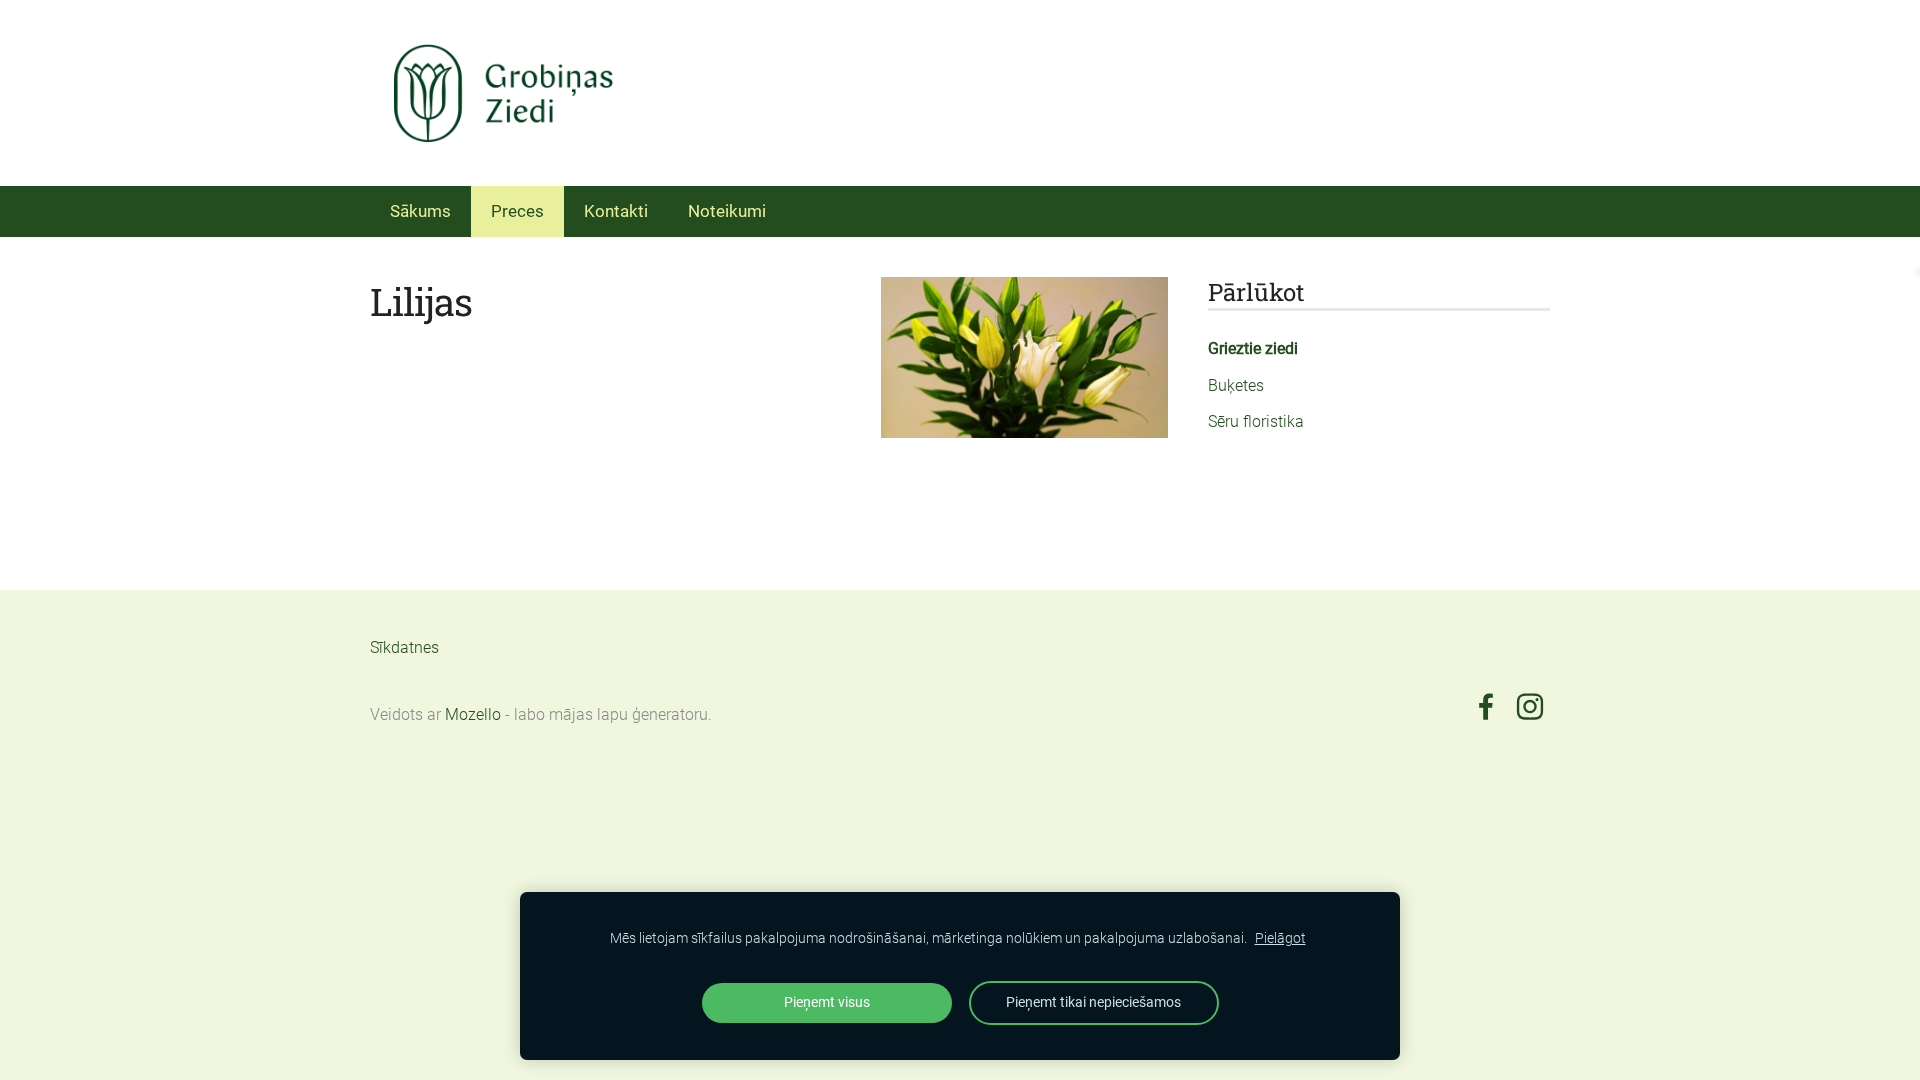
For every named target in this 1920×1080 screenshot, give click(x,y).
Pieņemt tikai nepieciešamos (1093, 1002)
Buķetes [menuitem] (1236, 385)
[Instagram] (1530, 706)
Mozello (473, 714)
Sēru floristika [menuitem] (1256, 421)
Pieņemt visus (827, 1002)
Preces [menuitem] (517, 211)
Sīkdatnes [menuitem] (404, 647)
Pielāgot (1280, 938)
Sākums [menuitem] (420, 211)
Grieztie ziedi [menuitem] (1253, 348)
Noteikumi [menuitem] (727, 211)
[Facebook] (1486, 706)
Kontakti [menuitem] (616, 211)
